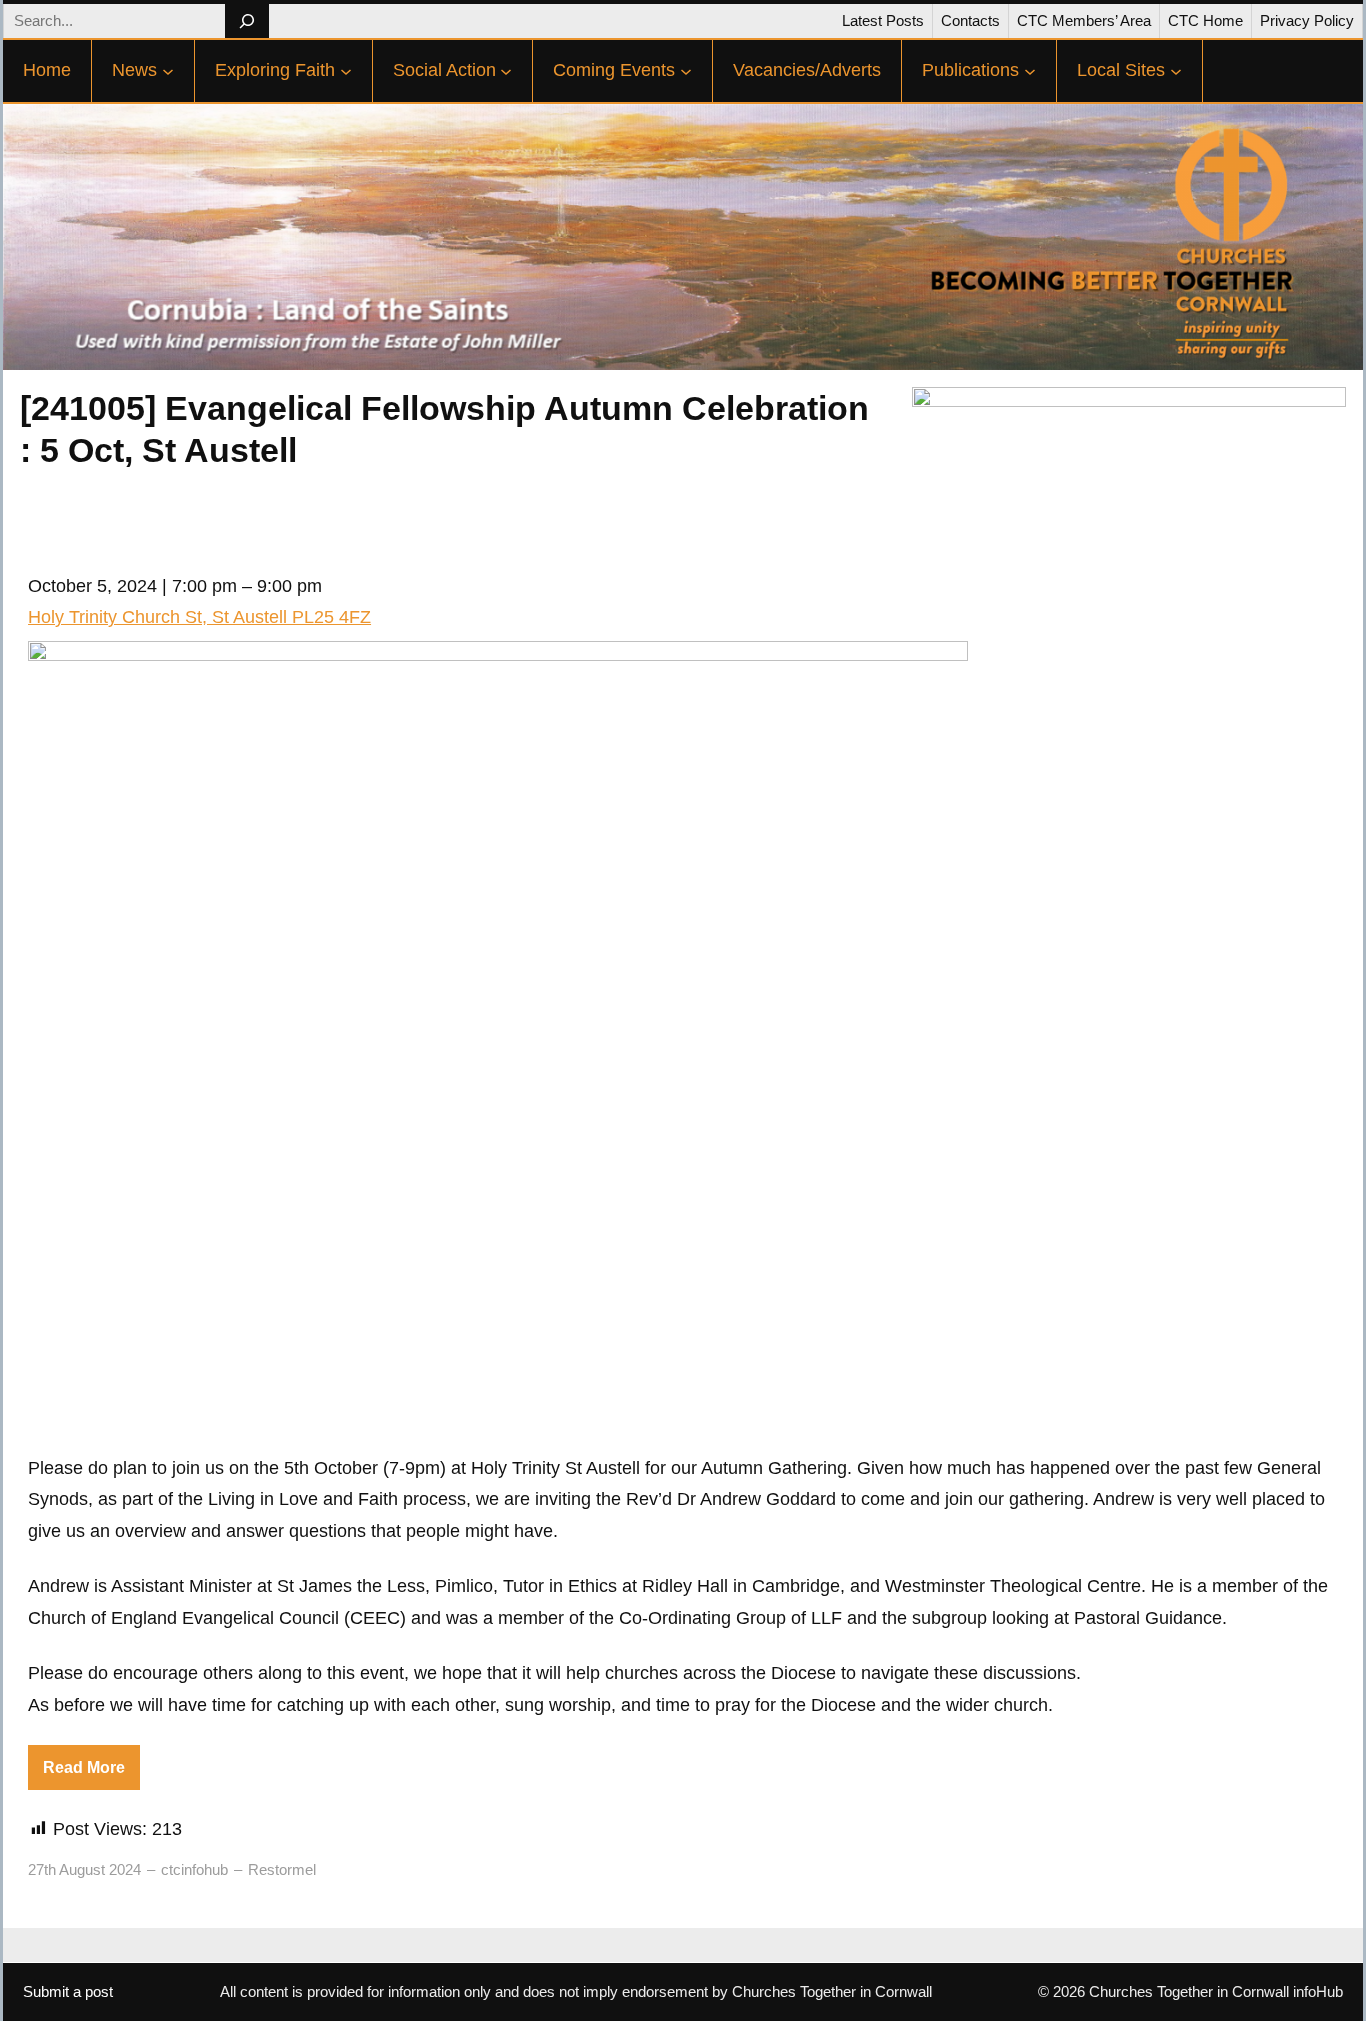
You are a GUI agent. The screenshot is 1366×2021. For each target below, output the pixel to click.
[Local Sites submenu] (1176, 71)
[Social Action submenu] (506, 71)
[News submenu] (168, 71)
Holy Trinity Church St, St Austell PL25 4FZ (199, 617)
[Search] (246, 21)
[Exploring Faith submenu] (346, 71)
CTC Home (1205, 20)
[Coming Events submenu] (686, 71)
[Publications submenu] (1030, 71)
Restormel (282, 1869)
